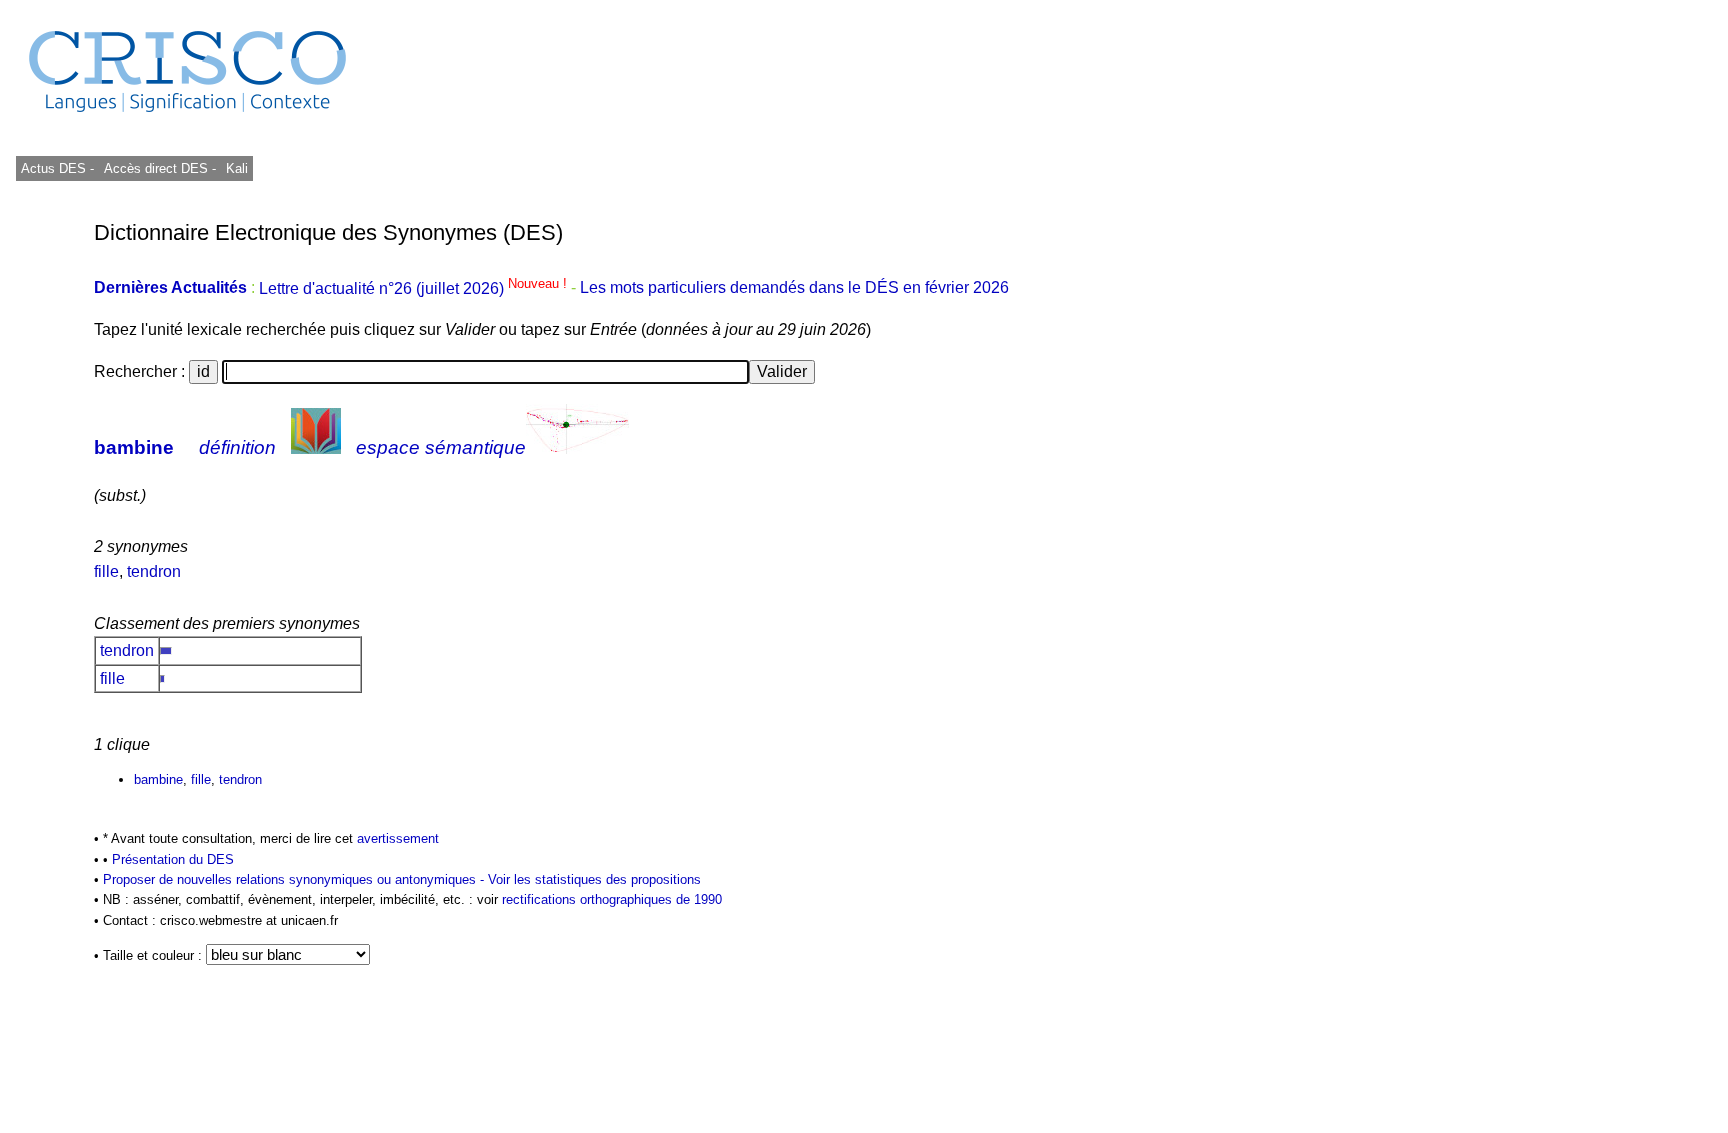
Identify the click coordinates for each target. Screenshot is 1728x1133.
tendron (154, 571)
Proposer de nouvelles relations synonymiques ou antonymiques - (295, 879)
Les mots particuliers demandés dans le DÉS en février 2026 (794, 288)
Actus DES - (57, 168)
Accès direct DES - (160, 168)
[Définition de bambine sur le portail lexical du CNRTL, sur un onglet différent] (316, 447)
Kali (237, 168)
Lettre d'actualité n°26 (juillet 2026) (415, 288)
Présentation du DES (173, 859)
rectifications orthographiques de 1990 (612, 899)
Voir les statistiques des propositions (594, 879)
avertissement (398, 838)
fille (106, 571)
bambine (134, 447)
